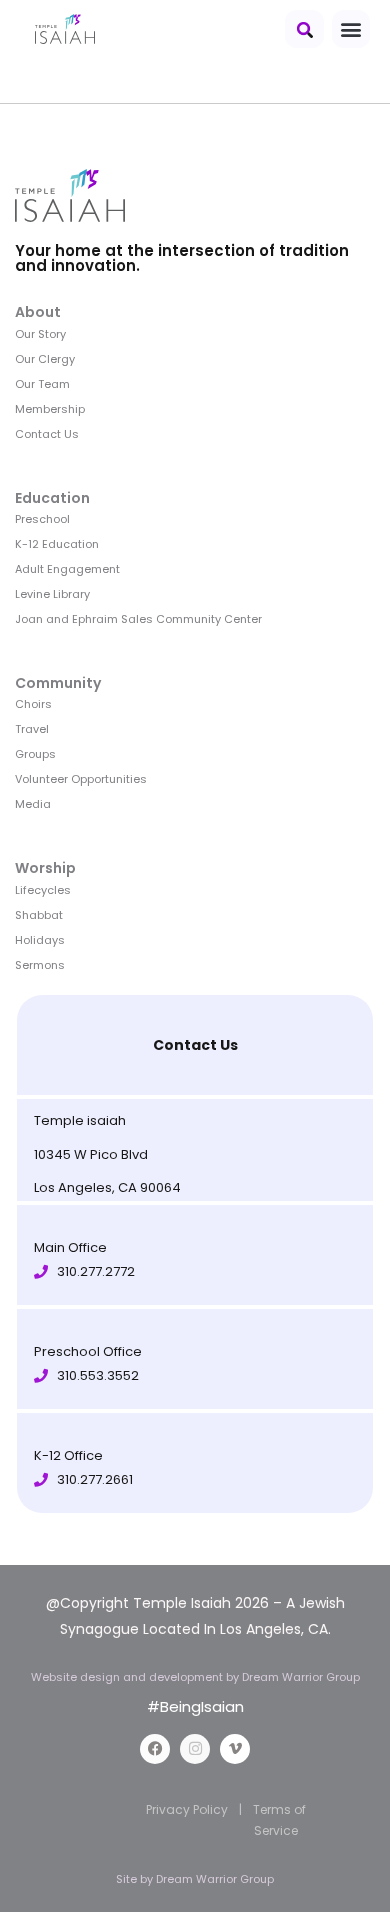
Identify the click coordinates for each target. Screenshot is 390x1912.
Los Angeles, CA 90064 (107, 1187)
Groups (35, 754)
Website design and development (128, 1677)
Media (33, 804)
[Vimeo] (235, 1749)
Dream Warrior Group (215, 1879)
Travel (32, 729)
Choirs (33, 704)
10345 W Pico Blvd (91, 1154)
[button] (304, 29)
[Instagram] (195, 1749)
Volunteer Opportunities (81, 779)
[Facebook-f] (155, 1749)
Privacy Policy (187, 1809)
